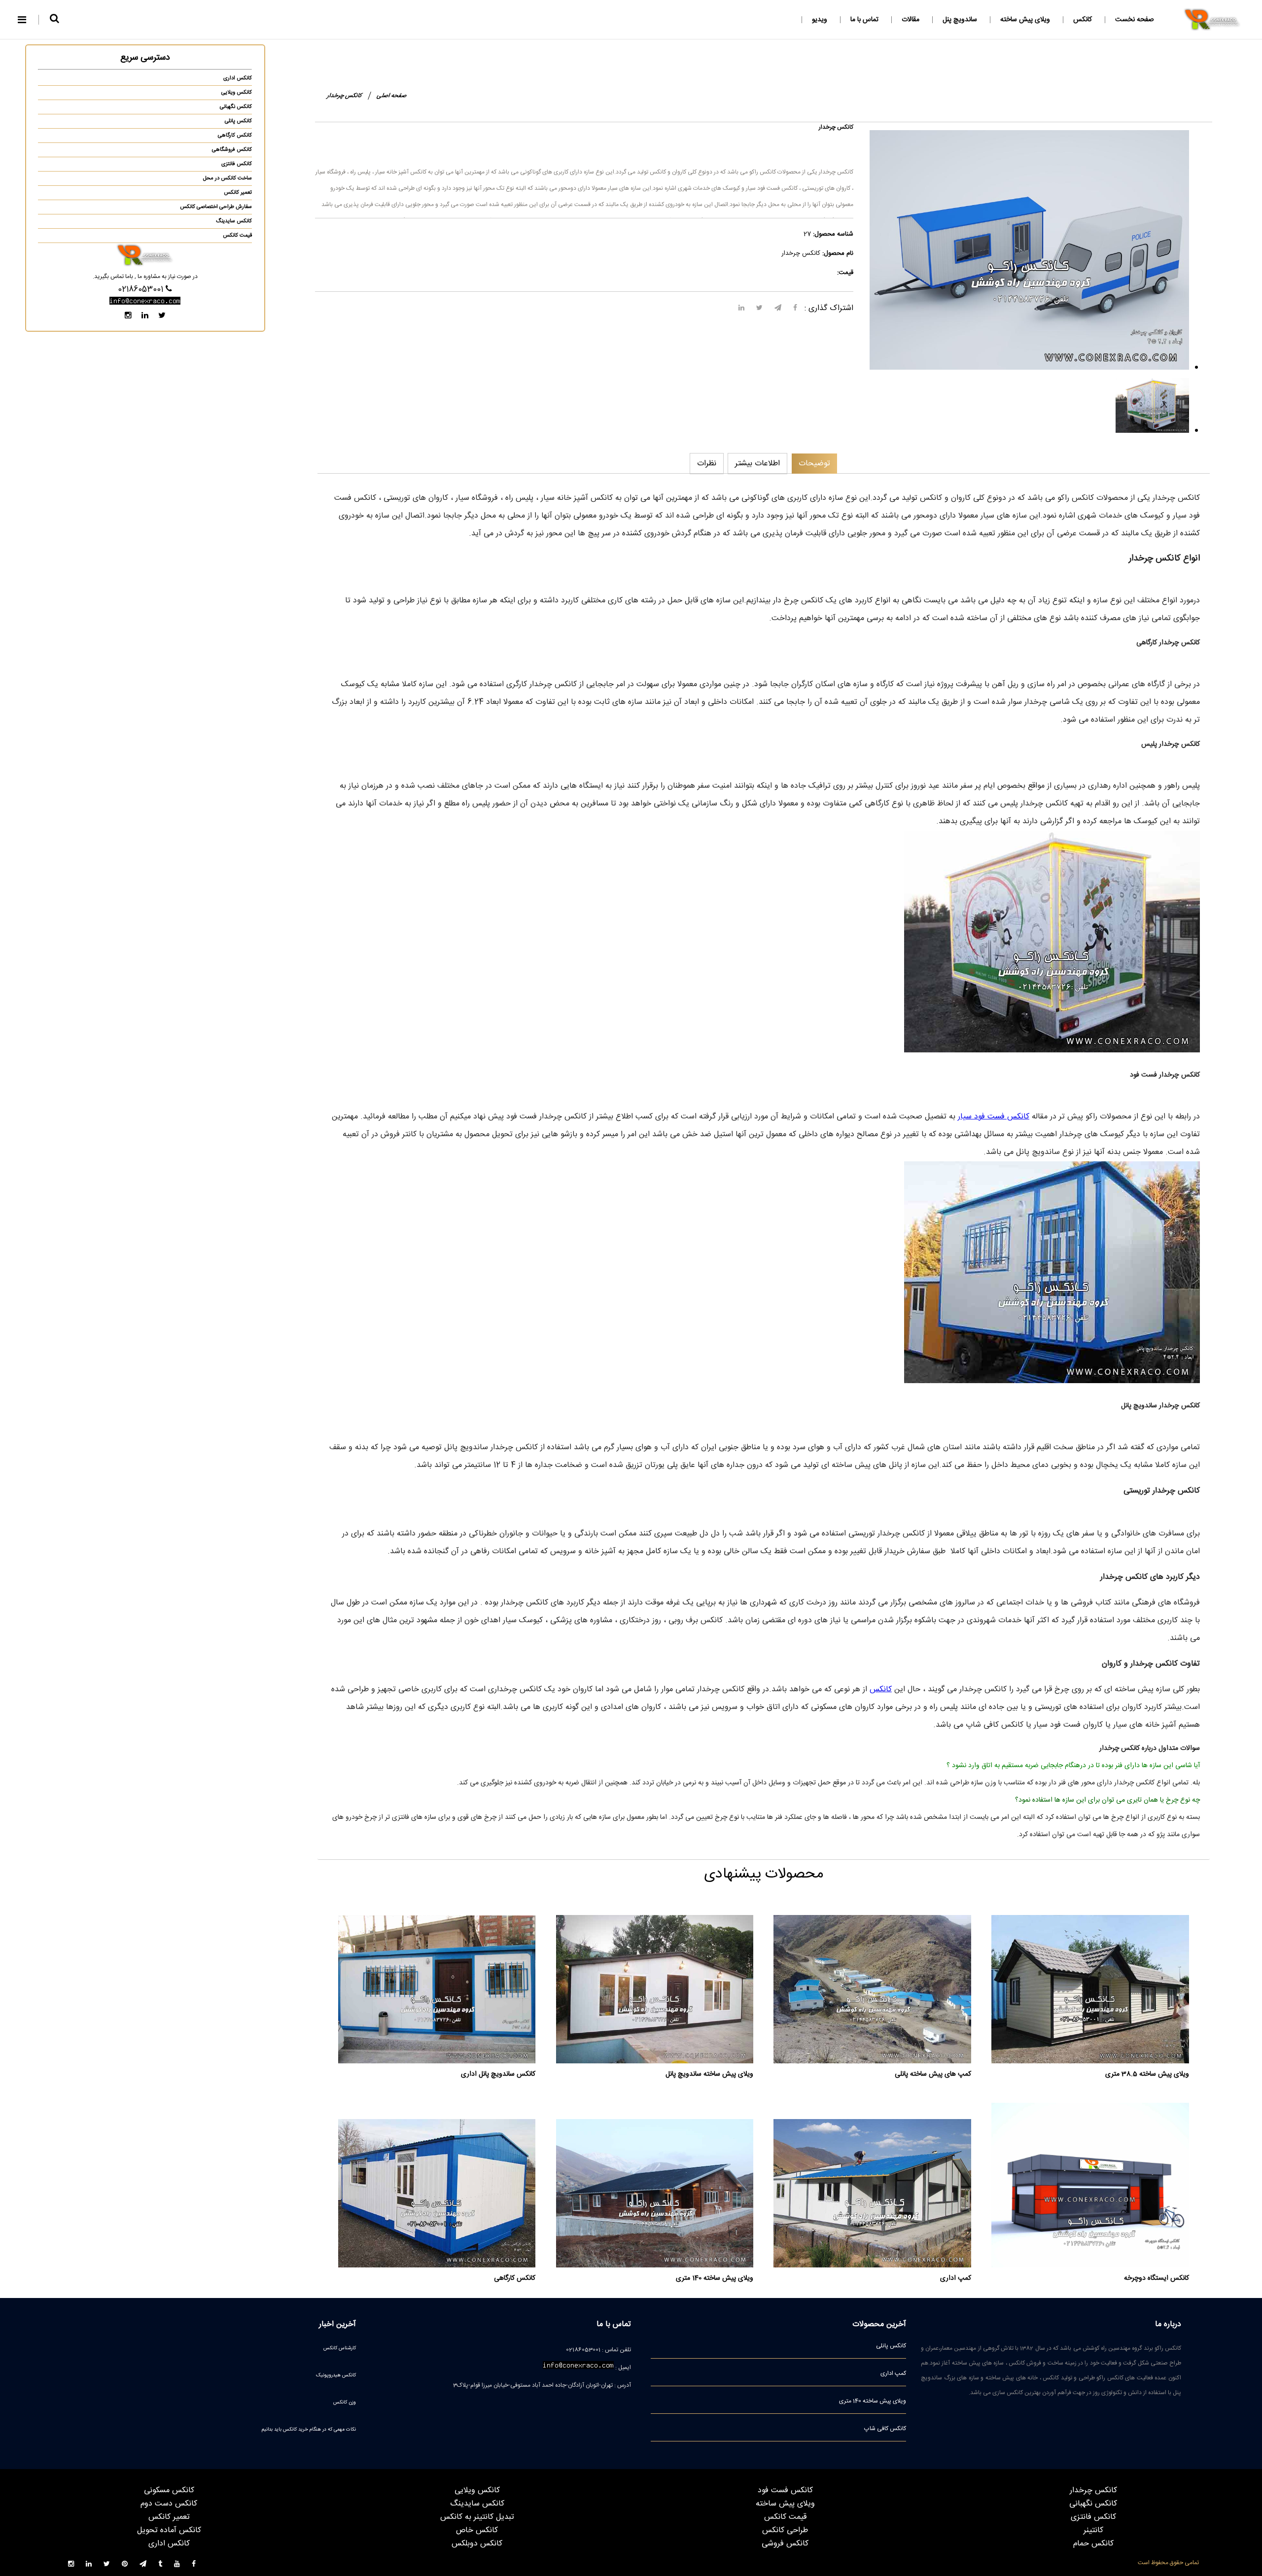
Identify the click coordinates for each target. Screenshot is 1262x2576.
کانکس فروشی (785, 2544)
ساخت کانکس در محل (228, 178)
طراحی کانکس (785, 2530)
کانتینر (1093, 2530)
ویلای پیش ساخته (1025, 20)
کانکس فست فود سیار (994, 1117)
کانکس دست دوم (169, 2504)
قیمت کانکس (237, 236)
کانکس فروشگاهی (232, 150)
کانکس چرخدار (1093, 2490)
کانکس (1083, 20)
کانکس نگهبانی (236, 107)
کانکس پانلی (238, 121)
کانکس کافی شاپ (885, 2429)
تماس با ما (864, 20)
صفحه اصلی (392, 96)
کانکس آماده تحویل (169, 2530)
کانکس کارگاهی (235, 136)
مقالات (911, 20)
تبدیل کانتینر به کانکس (477, 2517)
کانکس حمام (1093, 2544)
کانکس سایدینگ (234, 221)
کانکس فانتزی (237, 164)
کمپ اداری (893, 2373)
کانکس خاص (477, 2530)
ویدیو (820, 20)
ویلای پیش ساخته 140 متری (873, 2401)
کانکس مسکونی (169, 2490)
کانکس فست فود (785, 2490)
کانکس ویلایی (237, 93)
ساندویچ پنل (960, 20)
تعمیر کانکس (238, 193)
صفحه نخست (1135, 20)
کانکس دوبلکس (477, 2544)
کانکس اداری (238, 78)
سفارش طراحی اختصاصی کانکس (216, 207)
